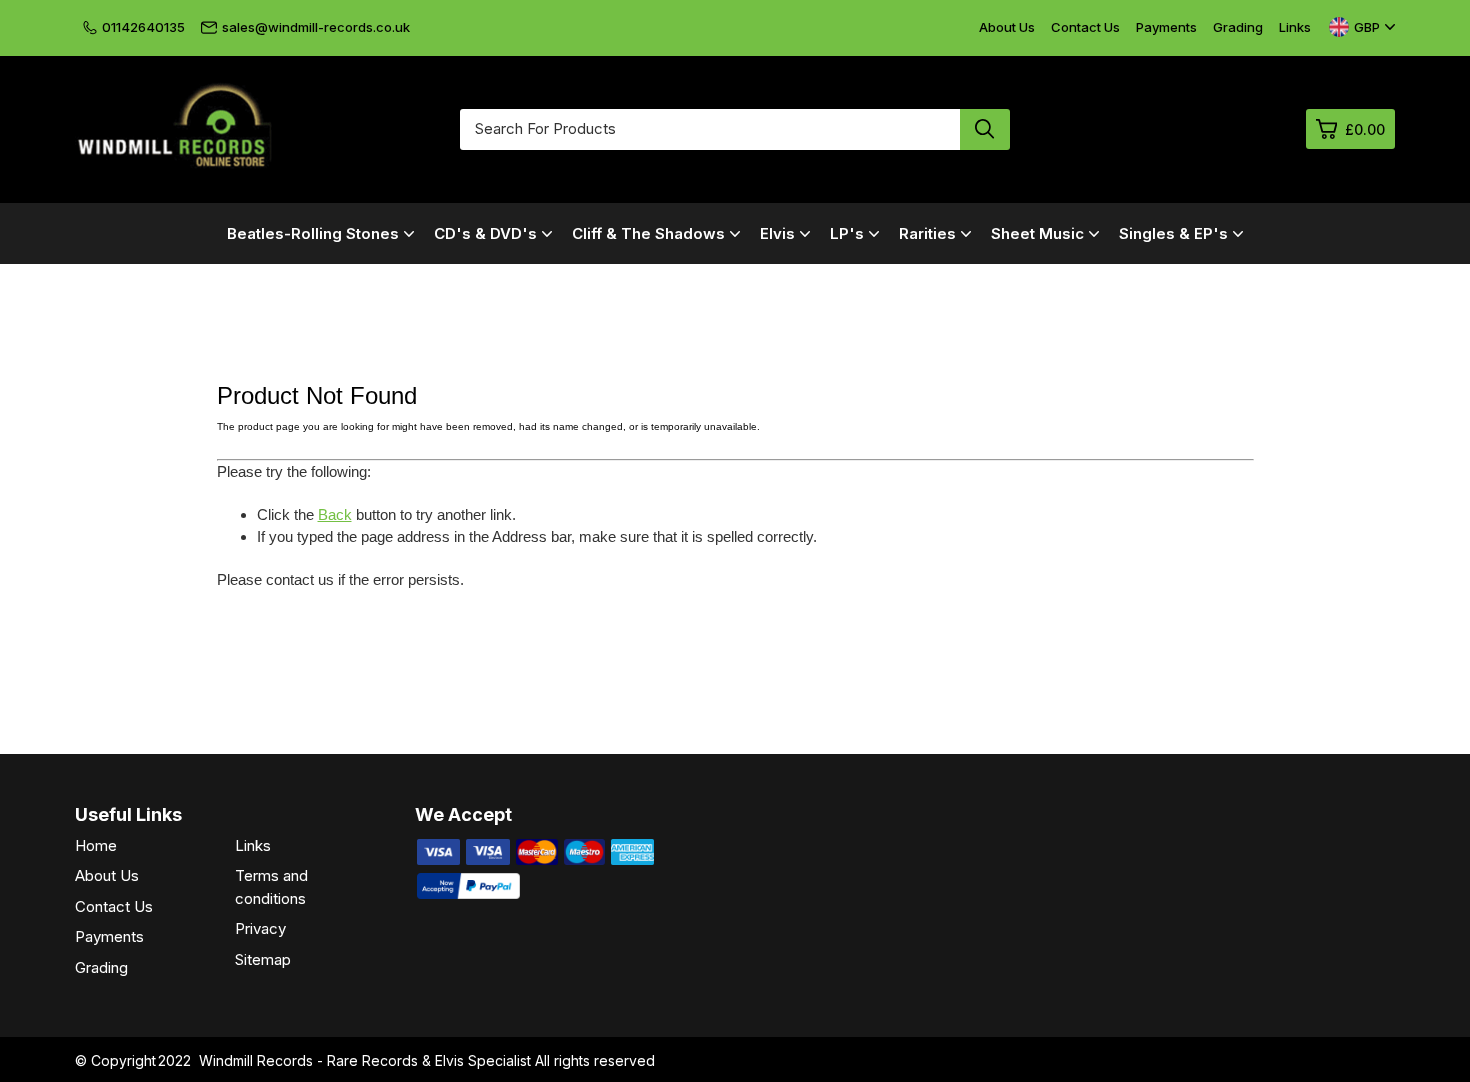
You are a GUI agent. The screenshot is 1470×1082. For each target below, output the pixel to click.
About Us (1007, 27)
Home (96, 845)
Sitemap (263, 959)
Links (1295, 27)
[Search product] (985, 129)
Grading (1238, 27)
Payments (1166, 27)
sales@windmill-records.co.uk (316, 27)
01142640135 (143, 27)
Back (335, 514)
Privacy (260, 928)
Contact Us (1085, 27)
